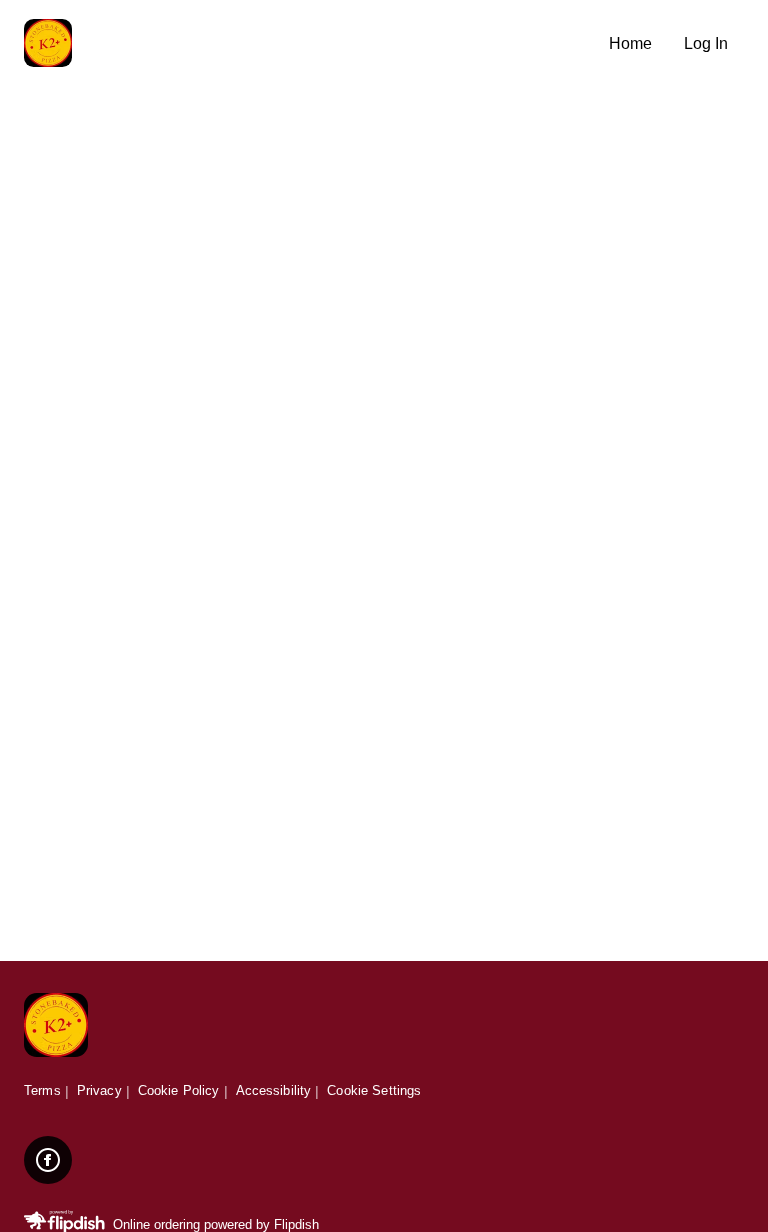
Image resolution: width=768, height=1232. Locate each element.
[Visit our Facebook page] (48, 1160)
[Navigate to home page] (308, 44)
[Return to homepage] (56, 1026)
